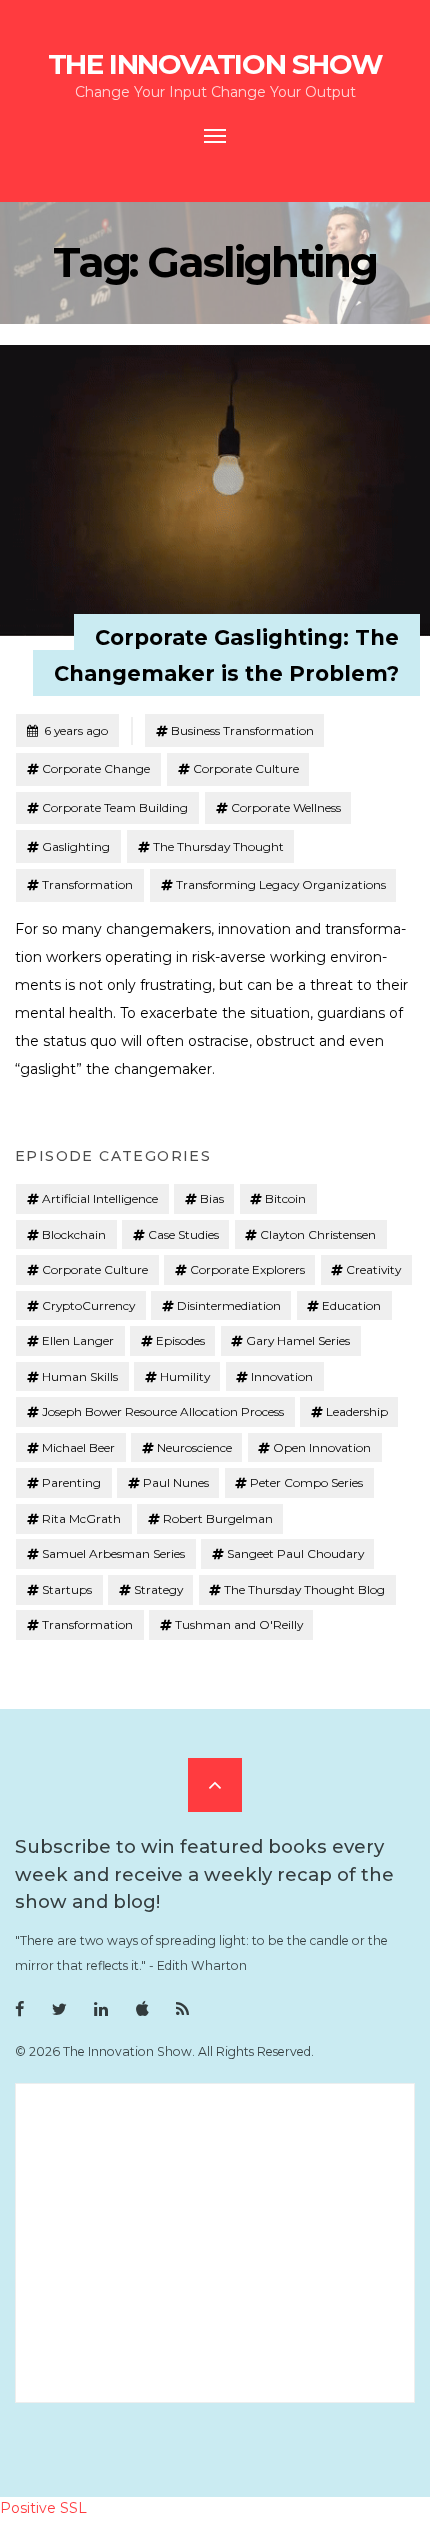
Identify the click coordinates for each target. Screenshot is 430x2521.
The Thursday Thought (218, 846)
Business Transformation (242, 730)
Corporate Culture (246, 768)
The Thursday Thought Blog (304, 1589)
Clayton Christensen (318, 1234)
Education (351, 1305)
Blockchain (74, 1234)
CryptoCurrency (88, 1305)
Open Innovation (322, 1447)
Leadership (357, 1411)
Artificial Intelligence (100, 1198)
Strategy (158, 1589)
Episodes (180, 1340)
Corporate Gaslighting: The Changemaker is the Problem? (226, 655)
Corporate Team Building (115, 807)
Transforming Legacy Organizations (281, 884)
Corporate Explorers (247, 1269)
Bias (212, 1198)
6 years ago (67, 730)
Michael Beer (78, 1447)
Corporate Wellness (286, 807)
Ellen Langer (78, 1340)
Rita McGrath (81, 1518)
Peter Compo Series (306, 1482)
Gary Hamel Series (298, 1340)
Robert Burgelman (218, 1518)
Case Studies (183, 1234)
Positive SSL (43, 2508)
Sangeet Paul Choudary (295, 1553)
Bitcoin (285, 1198)
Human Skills (80, 1376)
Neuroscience (194, 1447)
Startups (67, 1589)
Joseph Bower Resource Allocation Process (163, 1411)
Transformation (87, 884)
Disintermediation (229, 1305)
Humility (185, 1376)
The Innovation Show (215, 64)
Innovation (282, 1376)
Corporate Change (96, 768)
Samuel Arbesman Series (113, 1553)
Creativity (373, 1269)
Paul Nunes (176, 1482)
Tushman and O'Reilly (239, 1624)
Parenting (71, 1482)
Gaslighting (76, 846)
